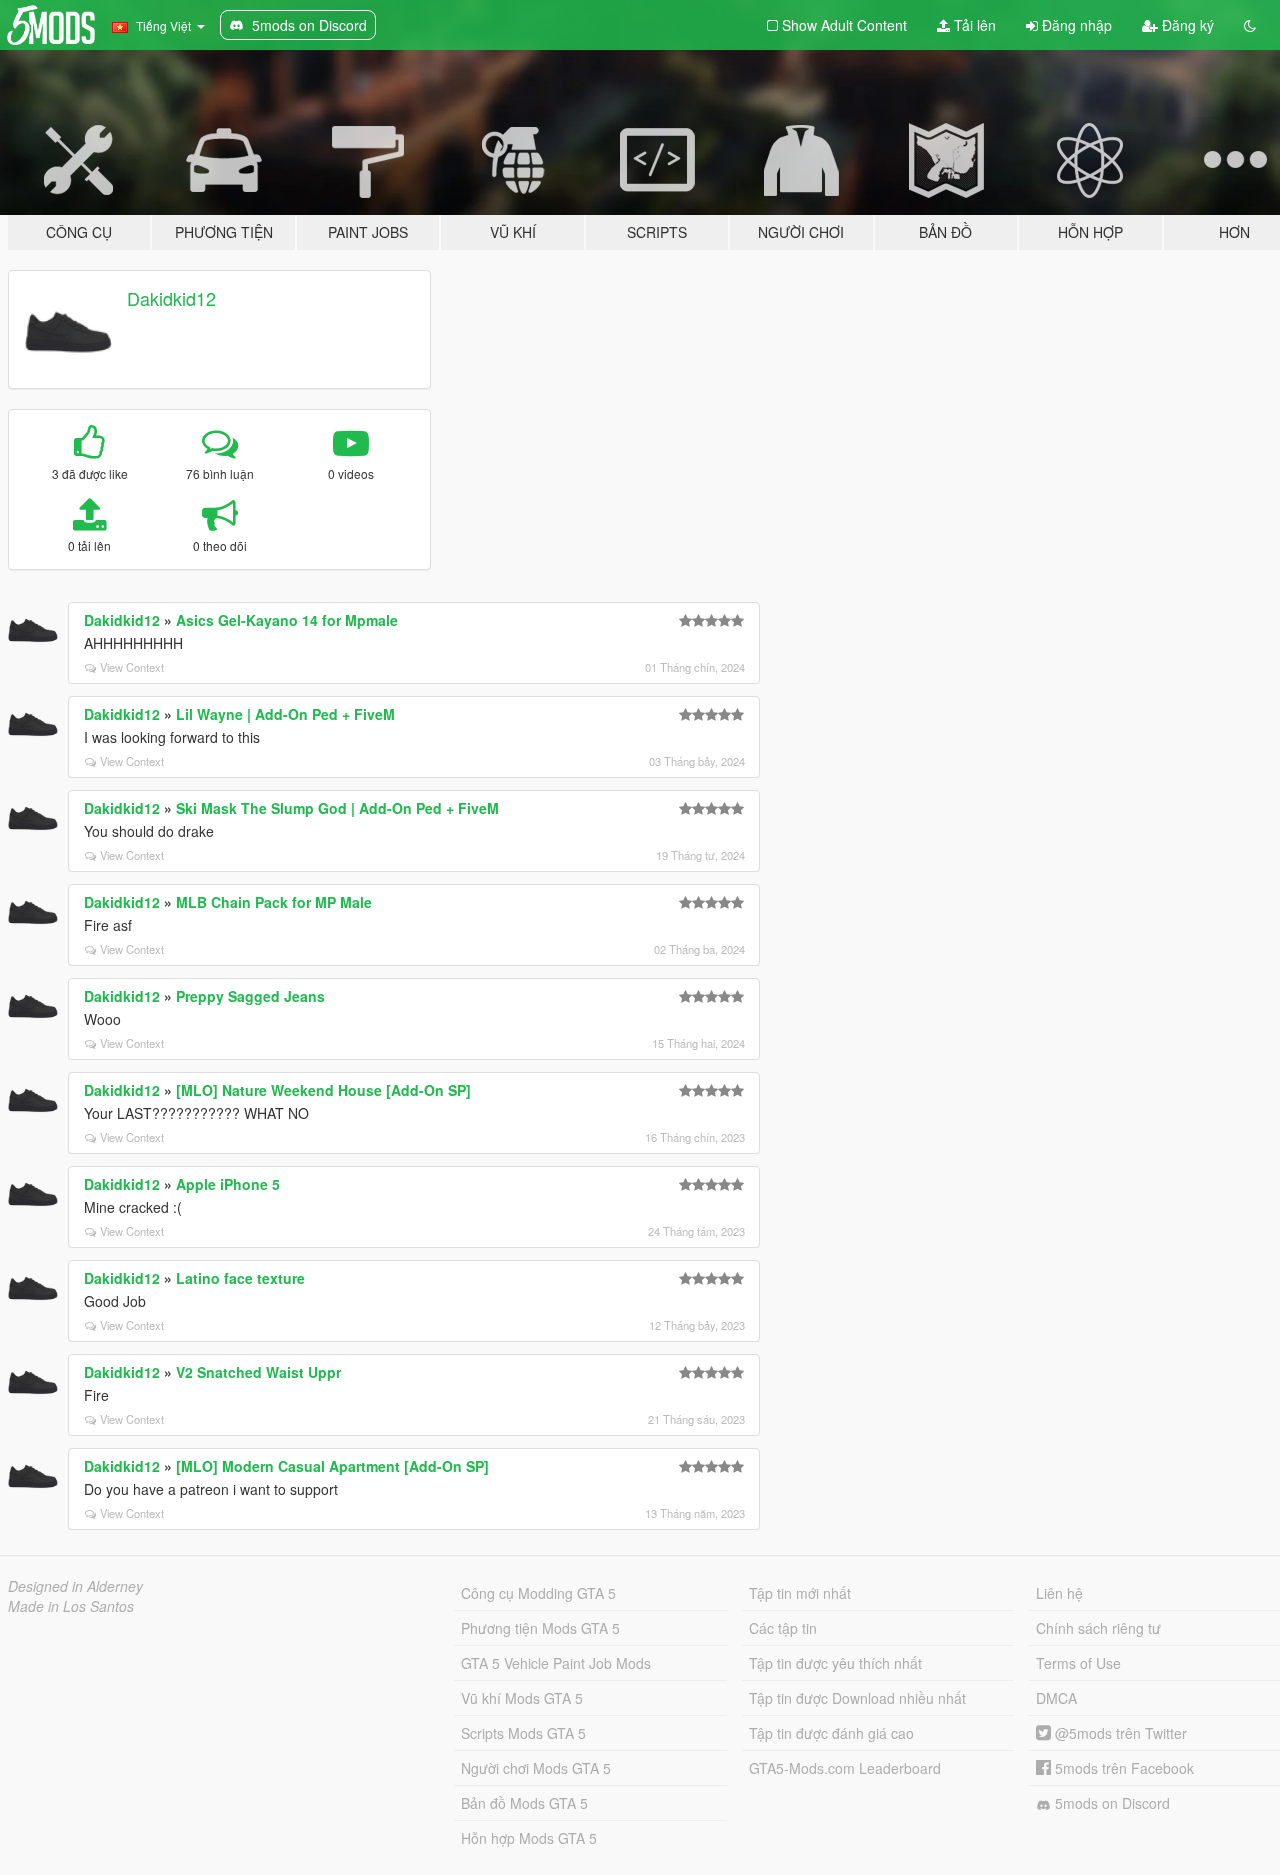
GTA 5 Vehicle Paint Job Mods (556, 1663)
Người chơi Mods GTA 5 (536, 1768)
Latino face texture (240, 1278)
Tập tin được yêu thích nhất (835, 1663)
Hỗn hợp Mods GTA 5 (529, 1838)
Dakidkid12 (171, 298)
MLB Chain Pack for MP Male (274, 902)
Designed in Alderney (75, 1586)
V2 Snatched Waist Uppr (258, 1372)
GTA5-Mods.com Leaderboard (845, 1768)
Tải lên (973, 25)
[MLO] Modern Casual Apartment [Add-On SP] (332, 1466)
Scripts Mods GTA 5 (523, 1733)
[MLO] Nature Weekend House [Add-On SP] (323, 1090)
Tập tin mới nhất (800, 1593)
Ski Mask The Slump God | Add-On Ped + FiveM (337, 808)
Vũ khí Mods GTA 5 (522, 1698)
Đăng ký (1186, 25)
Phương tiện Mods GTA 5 (540, 1628)
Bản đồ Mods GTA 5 (524, 1803)
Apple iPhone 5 (228, 1184)
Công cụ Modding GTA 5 (538, 1593)
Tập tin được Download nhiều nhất (857, 1698)
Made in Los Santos (71, 1606)
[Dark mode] (1250, 25)
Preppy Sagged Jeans (250, 996)
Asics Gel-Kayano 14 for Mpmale (287, 620)
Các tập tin (783, 1628)
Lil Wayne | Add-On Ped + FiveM (285, 714)
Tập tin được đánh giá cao (831, 1733)
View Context (132, 667)
